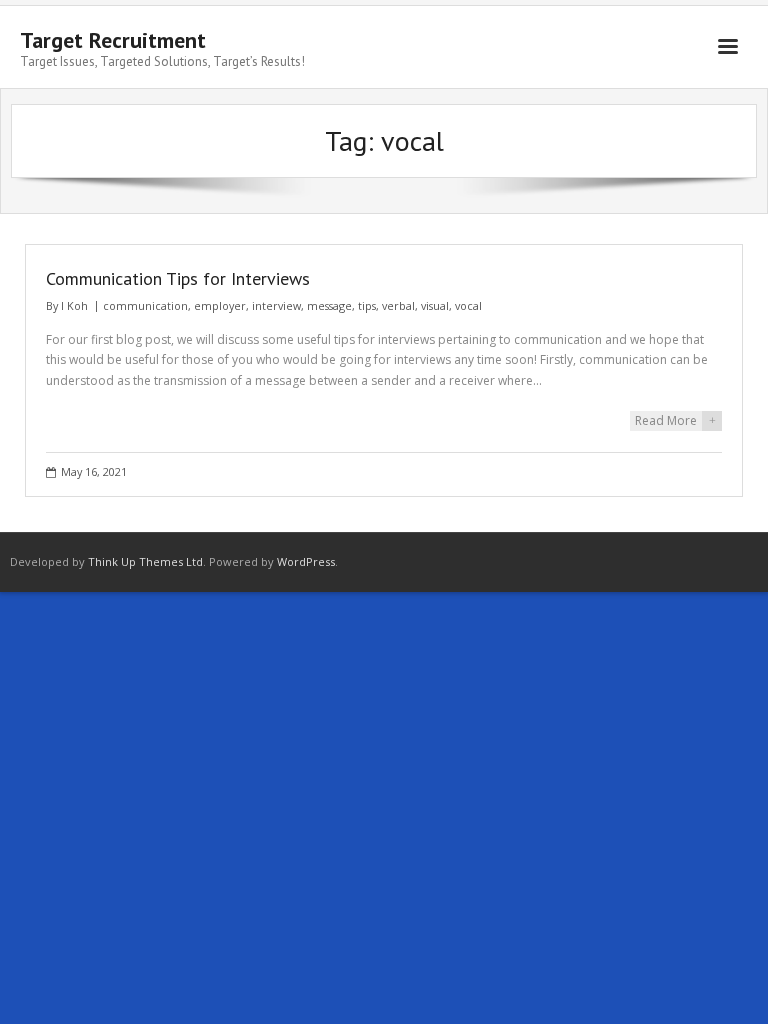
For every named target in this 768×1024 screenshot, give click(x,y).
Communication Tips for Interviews (178, 278)
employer (220, 305)
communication (145, 305)
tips (367, 305)
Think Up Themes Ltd (145, 561)
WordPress (306, 561)
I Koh (74, 305)
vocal (468, 305)
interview (276, 305)
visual (435, 305)
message (329, 305)
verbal (398, 305)
